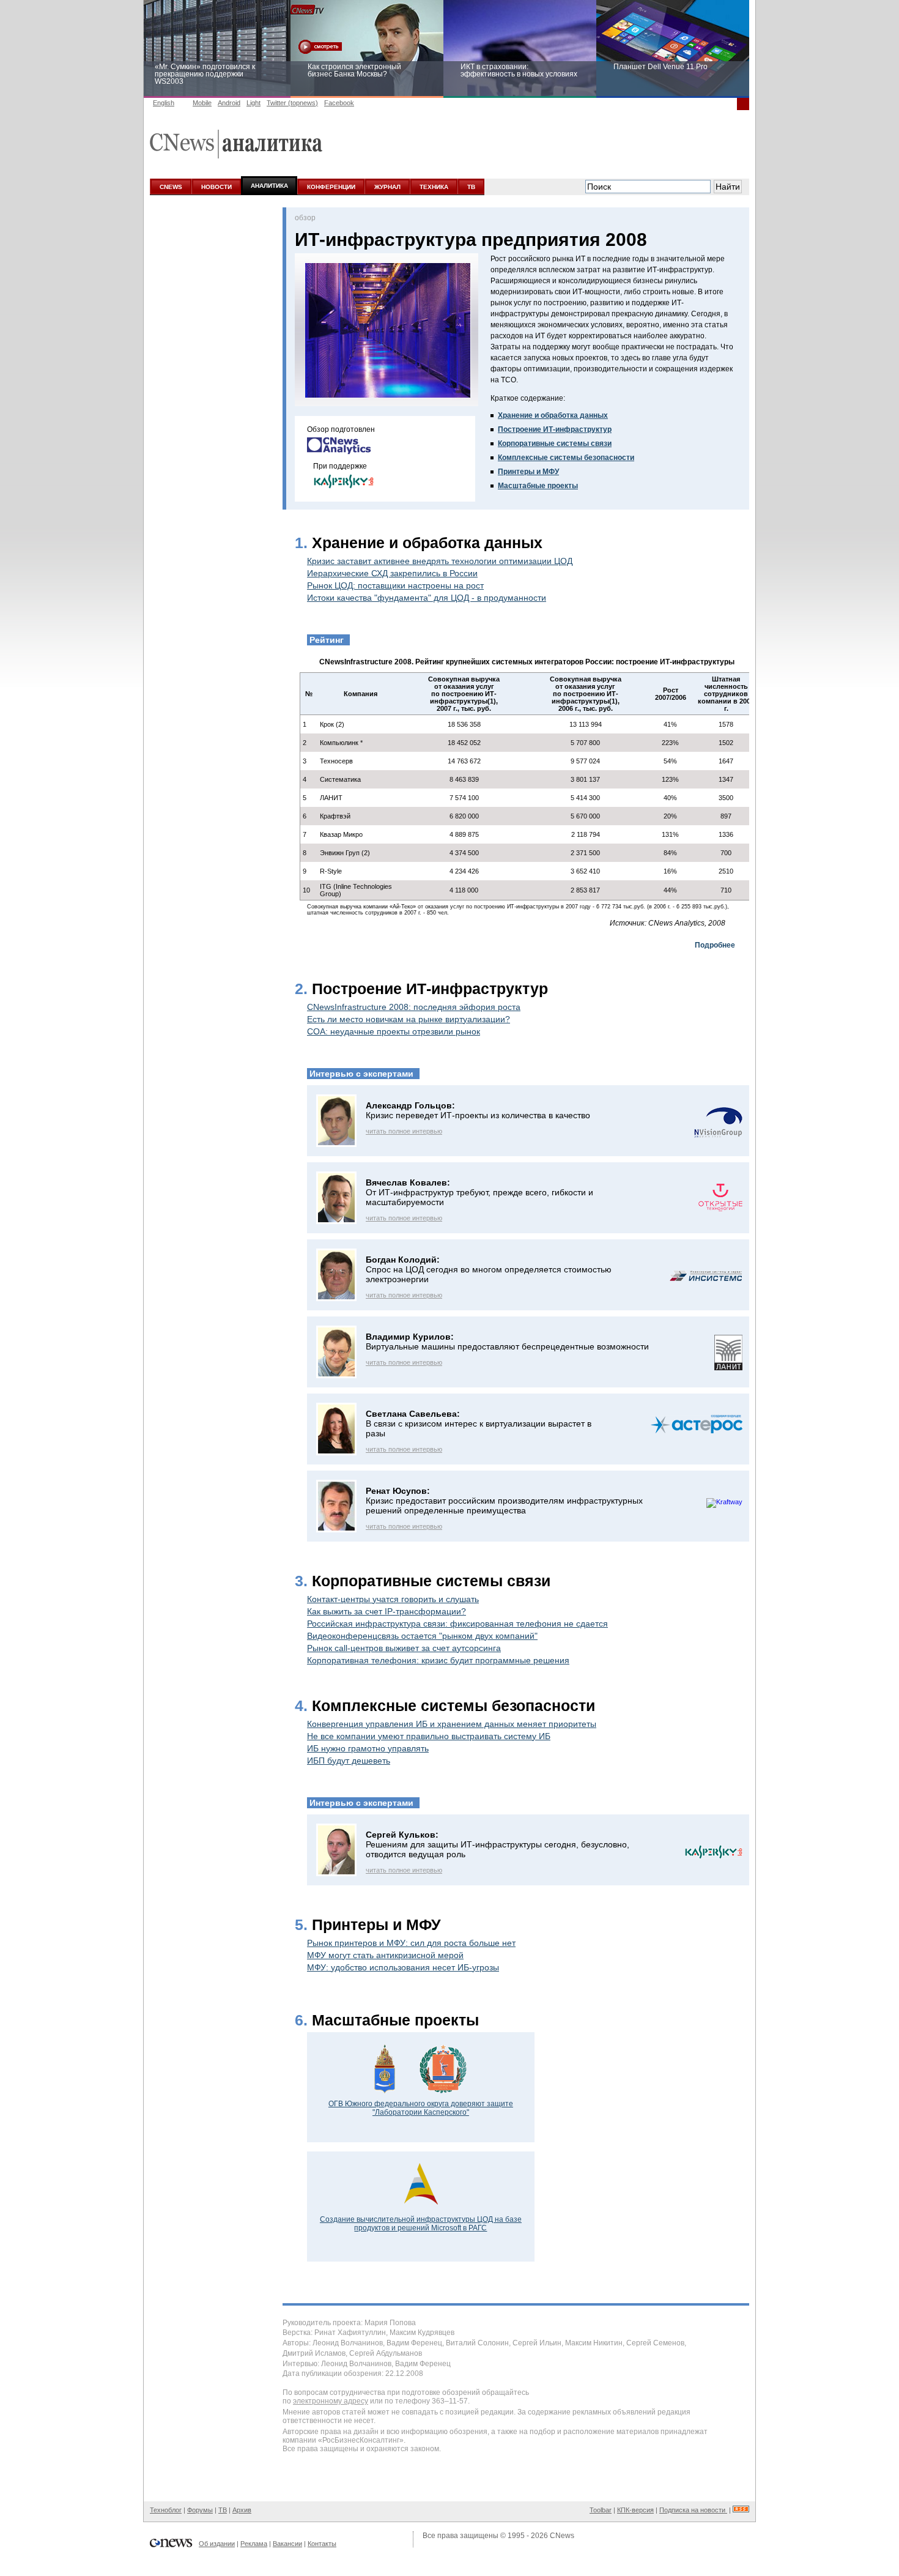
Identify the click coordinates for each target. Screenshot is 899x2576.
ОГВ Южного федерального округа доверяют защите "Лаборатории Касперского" (421, 2108)
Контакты (322, 2544)
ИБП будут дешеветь (349, 1761)
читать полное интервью (404, 1131)
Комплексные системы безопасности (566, 458)
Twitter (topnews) (292, 103)
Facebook (339, 103)
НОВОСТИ (216, 187)
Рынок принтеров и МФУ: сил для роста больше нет (411, 1943)
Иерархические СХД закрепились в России (392, 573)
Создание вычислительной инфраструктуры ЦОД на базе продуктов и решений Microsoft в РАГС (421, 2224)
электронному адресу (331, 2401)
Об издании (217, 2544)
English (164, 103)
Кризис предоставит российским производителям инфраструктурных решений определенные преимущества (504, 1505)
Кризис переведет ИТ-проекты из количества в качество (478, 1115)
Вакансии (287, 2544)
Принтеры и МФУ (528, 472)
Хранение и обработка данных (553, 415)
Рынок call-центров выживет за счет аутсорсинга (404, 1648)
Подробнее (715, 945)
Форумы (200, 2510)
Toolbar (601, 2510)
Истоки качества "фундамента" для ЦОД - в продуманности (427, 598)
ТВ (471, 187)
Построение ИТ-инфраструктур (555, 429)
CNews (562, 2536)
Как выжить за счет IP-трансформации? (387, 1611)
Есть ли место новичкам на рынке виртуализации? (409, 1019)
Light (253, 103)
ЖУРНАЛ (387, 187)
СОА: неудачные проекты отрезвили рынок (394, 1031)
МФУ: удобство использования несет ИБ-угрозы (403, 1967)
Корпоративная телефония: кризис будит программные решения (438, 1660)
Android (229, 103)
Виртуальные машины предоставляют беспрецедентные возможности (507, 1346)
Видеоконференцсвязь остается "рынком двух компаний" (422, 1636)
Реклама (254, 2544)
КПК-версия (635, 2510)
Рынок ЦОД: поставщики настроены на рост (395, 585)
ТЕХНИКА (434, 187)
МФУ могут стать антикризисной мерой (385, 1955)
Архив (242, 2510)
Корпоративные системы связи (555, 444)
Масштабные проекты (538, 486)
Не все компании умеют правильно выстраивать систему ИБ (429, 1736)
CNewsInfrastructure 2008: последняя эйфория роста (414, 1007)
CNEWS (171, 187)
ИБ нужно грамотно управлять (368, 1748)
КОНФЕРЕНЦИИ (331, 187)
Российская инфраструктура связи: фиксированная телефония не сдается (457, 1624)
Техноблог (166, 2510)
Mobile (202, 103)
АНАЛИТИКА (269, 186)
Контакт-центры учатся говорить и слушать (393, 1599)
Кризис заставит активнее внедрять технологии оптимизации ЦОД (440, 561)
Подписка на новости (693, 2510)
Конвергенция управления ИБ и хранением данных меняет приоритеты (452, 1724)
